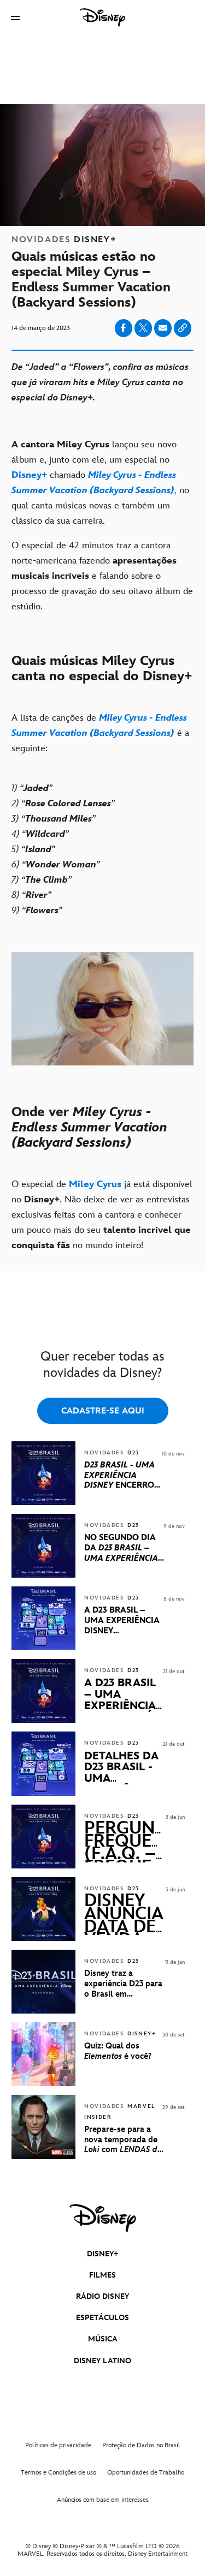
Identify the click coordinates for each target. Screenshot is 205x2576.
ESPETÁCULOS (102, 2318)
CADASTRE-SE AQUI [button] (103, 1411)
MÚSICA (103, 2339)
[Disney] (103, 17)
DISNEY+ (103, 2254)
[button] (15, 18)
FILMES (102, 2275)
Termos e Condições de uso (58, 2473)
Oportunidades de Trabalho (146, 2473)
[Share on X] (143, 328)
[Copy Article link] (183, 328)
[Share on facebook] (124, 328)
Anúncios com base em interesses (103, 2500)
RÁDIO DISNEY (102, 2296)
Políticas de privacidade (58, 2445)
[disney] (103, 2218)
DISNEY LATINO (102, 2361)
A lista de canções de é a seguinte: (100, 733)
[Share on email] (163, 328)
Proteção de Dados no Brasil (141, 2445)
